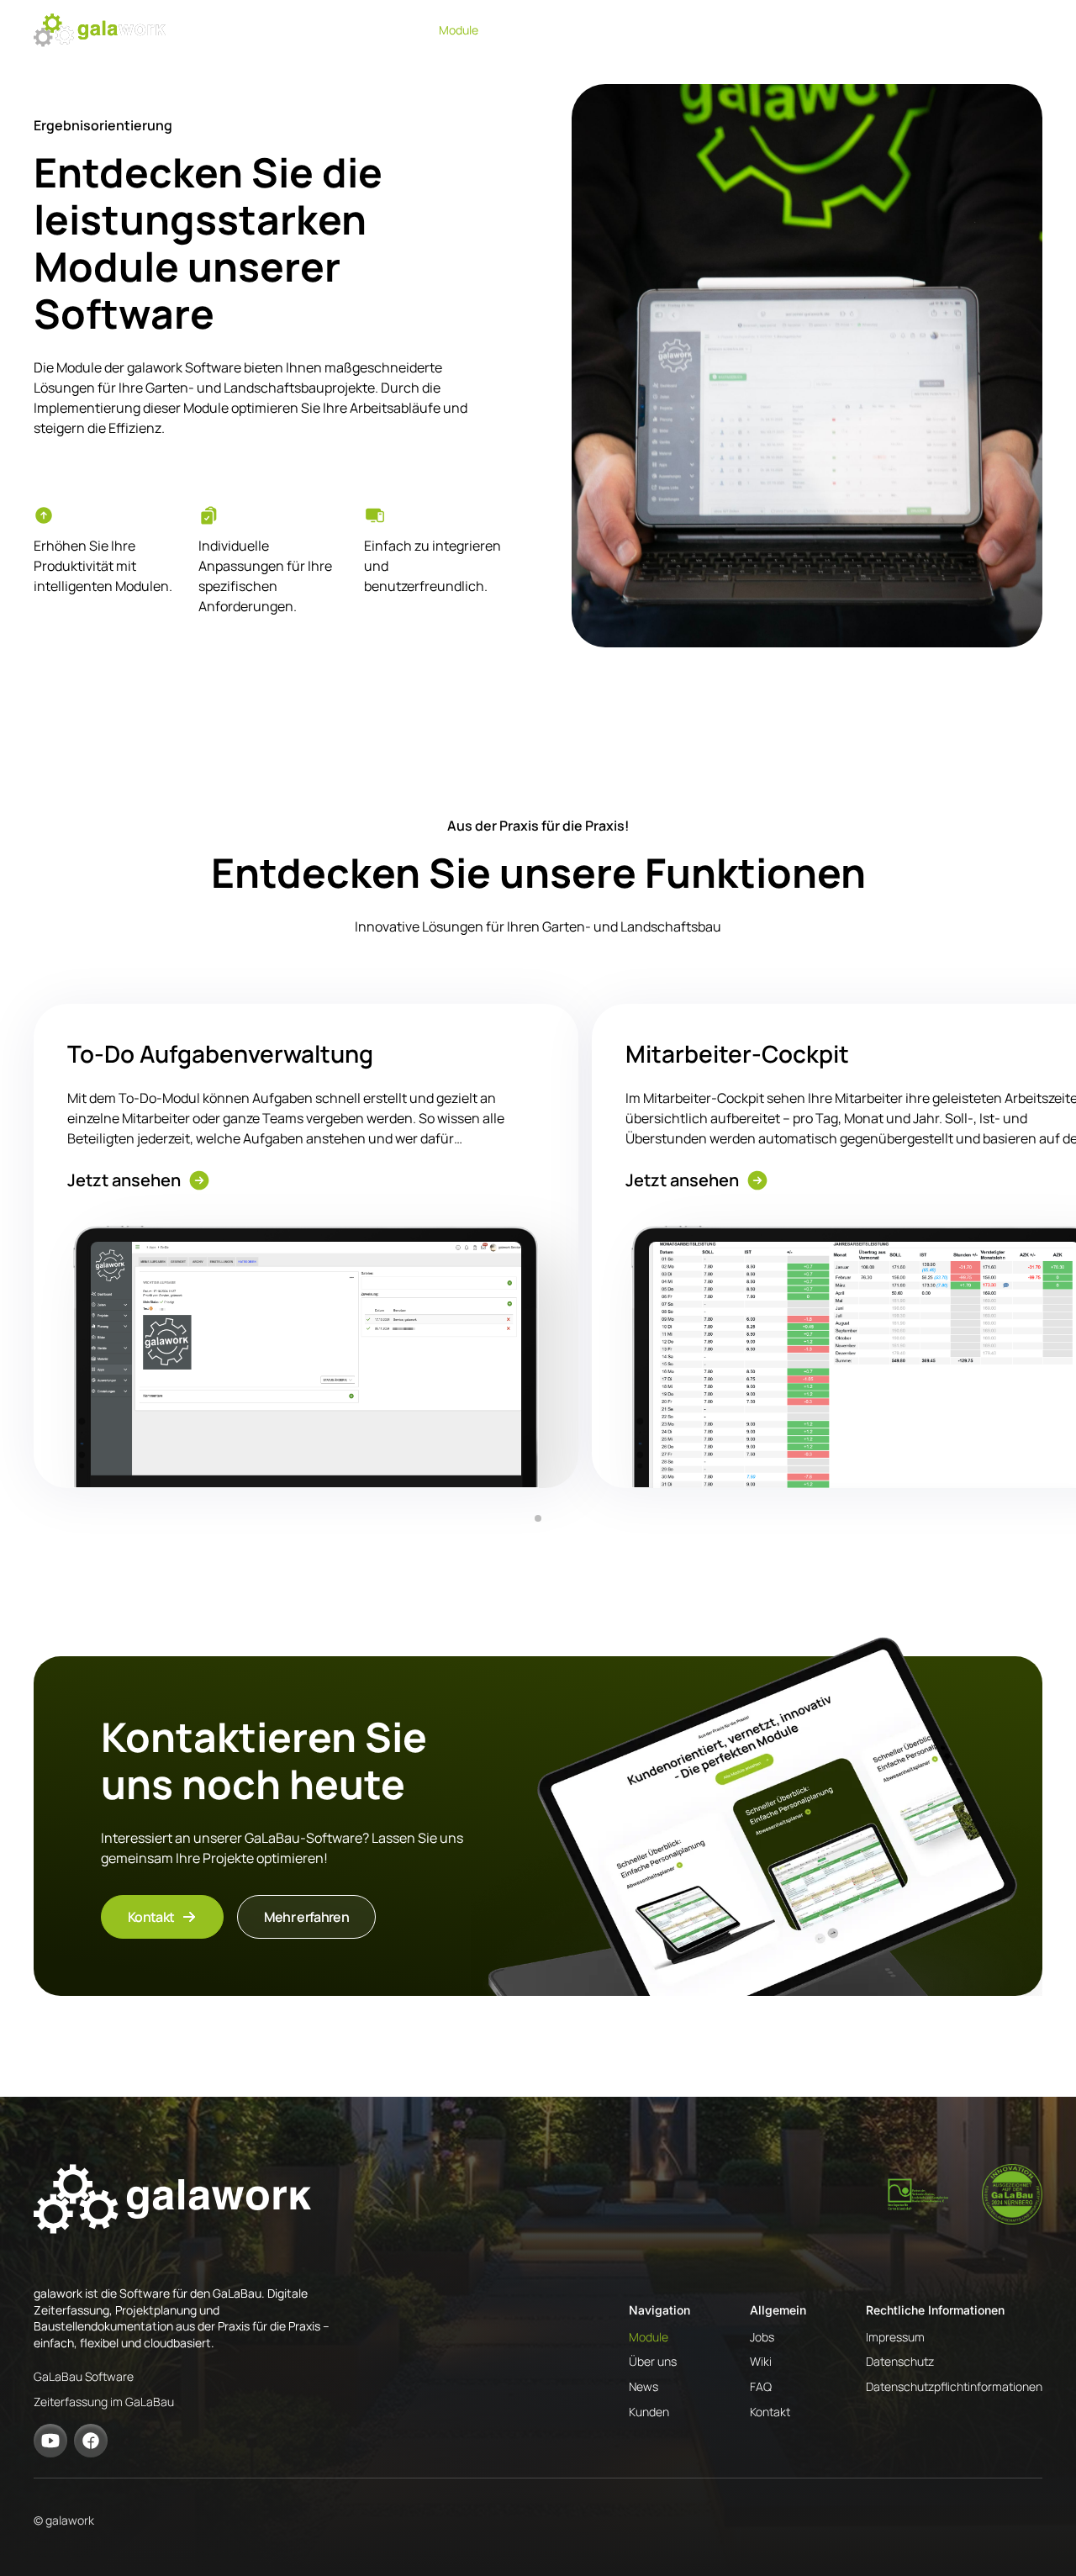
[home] (100, 30)
